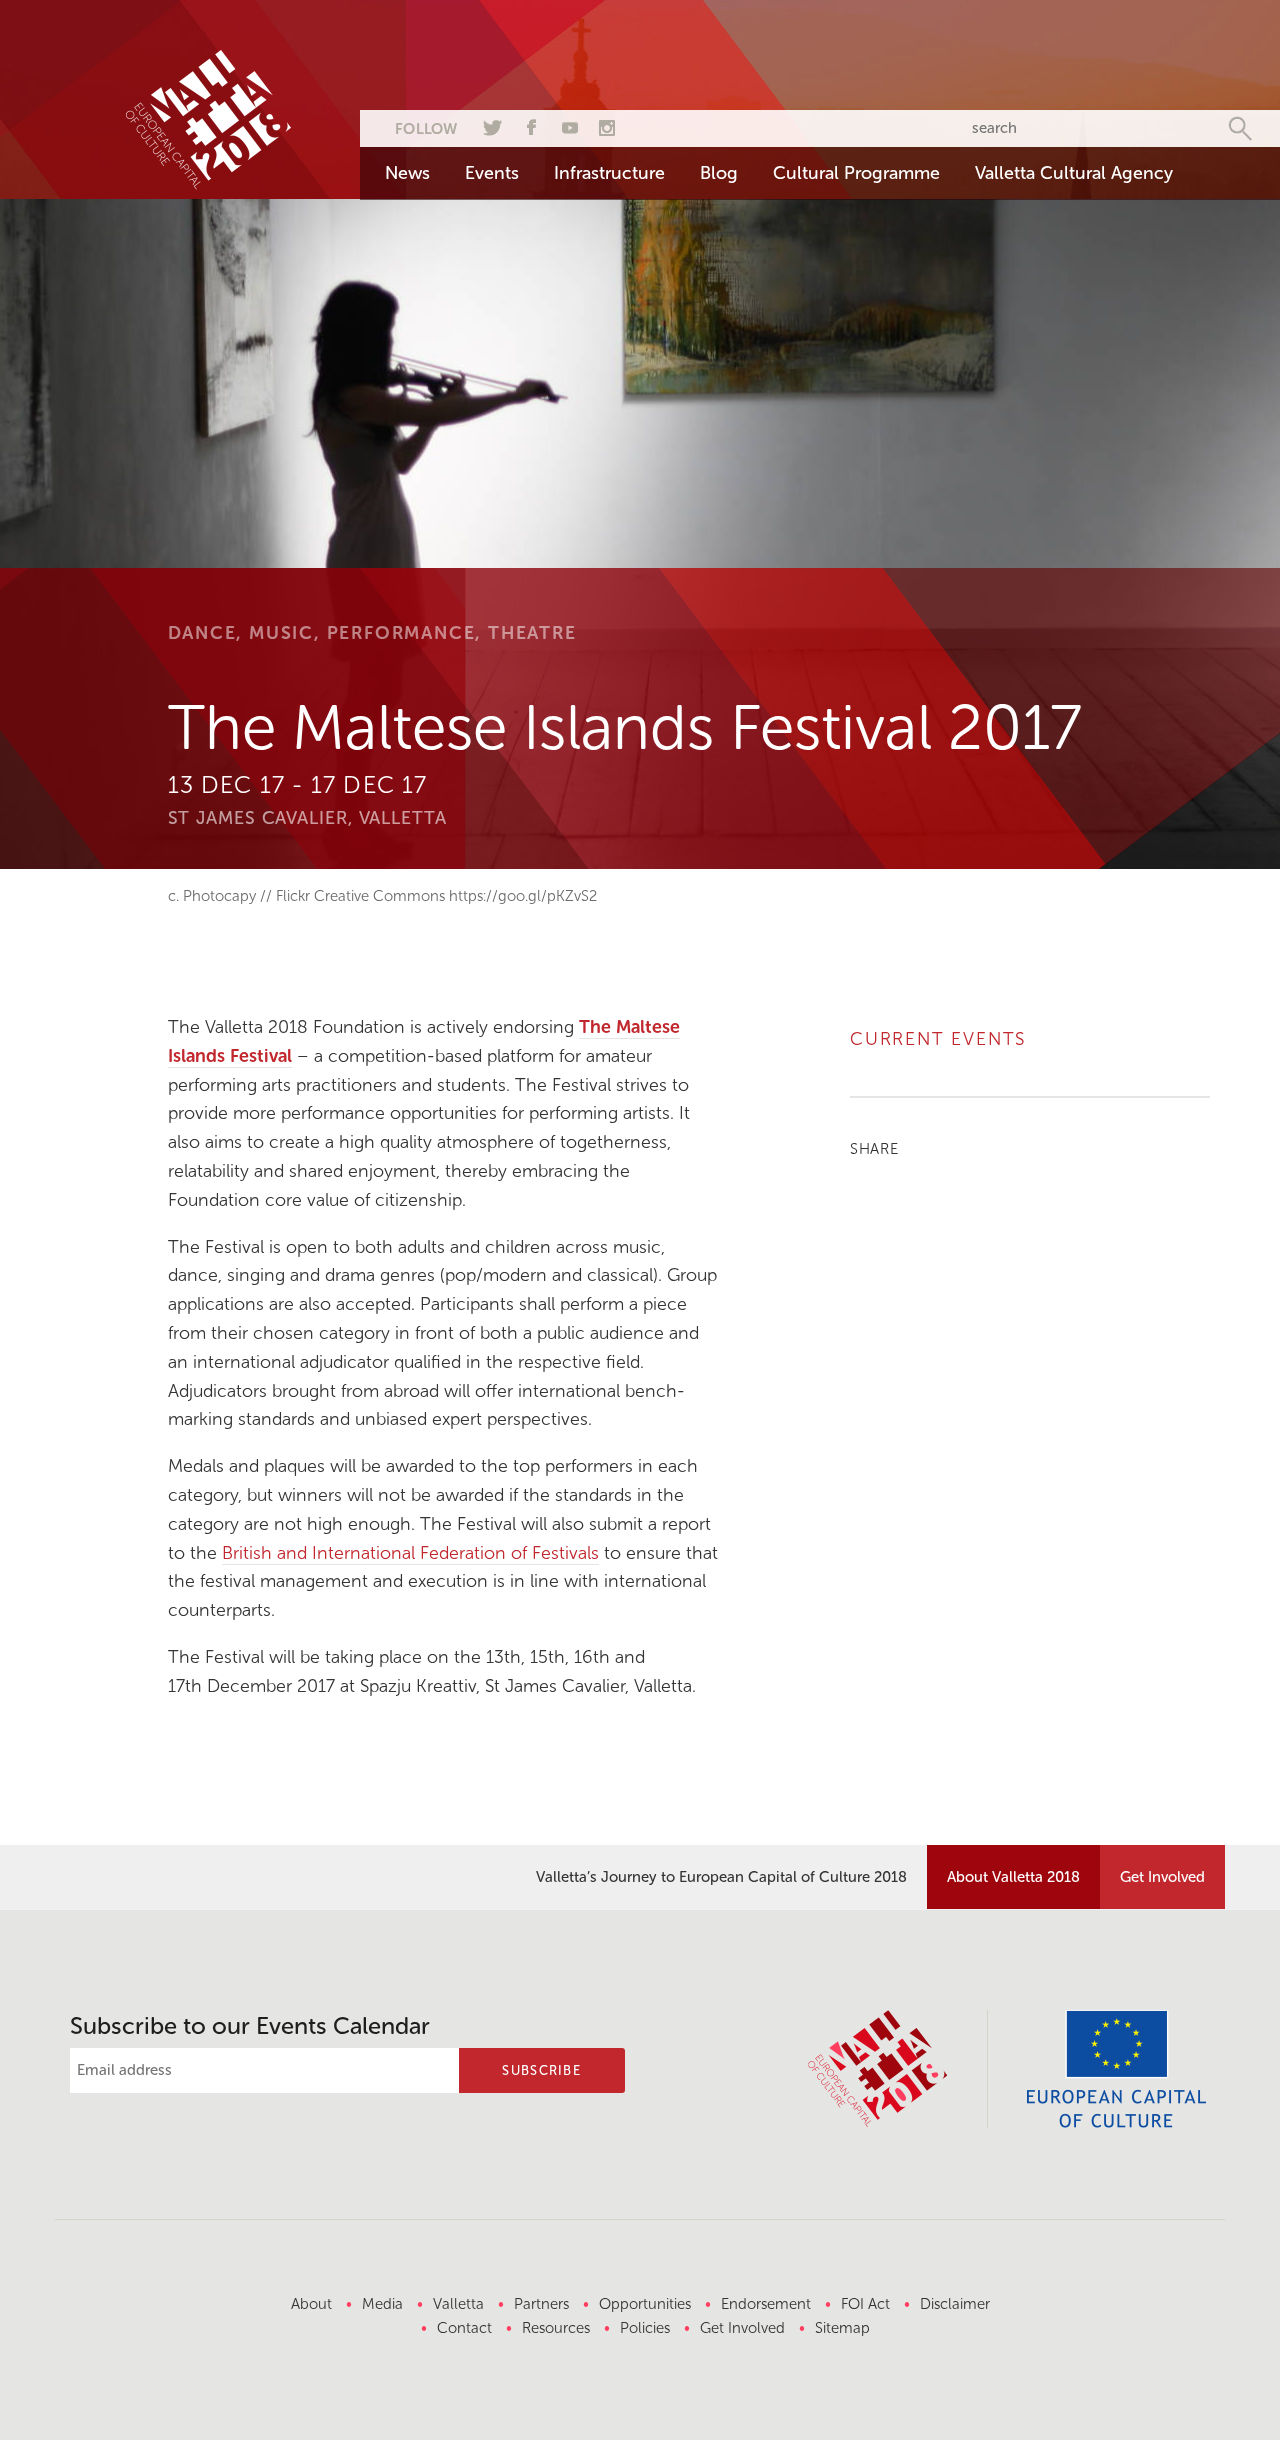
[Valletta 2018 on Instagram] (607, 125)
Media (382, 2304)
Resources (556, 2328)
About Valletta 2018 (1013, 1877)
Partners (541, 2304)
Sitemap (842, 2328)
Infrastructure (609, 173)
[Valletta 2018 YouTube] (568, 125)
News (407, 173)
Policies (645, 2328)
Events (492, 173)
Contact (464, 2328)
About (311, 2304)
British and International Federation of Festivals (410, 1553)
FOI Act (865, 2304)
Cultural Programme (856, 173)
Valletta (458, 2304)
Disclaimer (955, 2304)
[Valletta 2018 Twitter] (490, 125)
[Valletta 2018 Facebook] (529, 125)
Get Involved (1162, 1877)
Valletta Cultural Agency (1074, 173)
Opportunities (645, 2304)
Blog (719, 173)
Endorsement (766, 2304)
